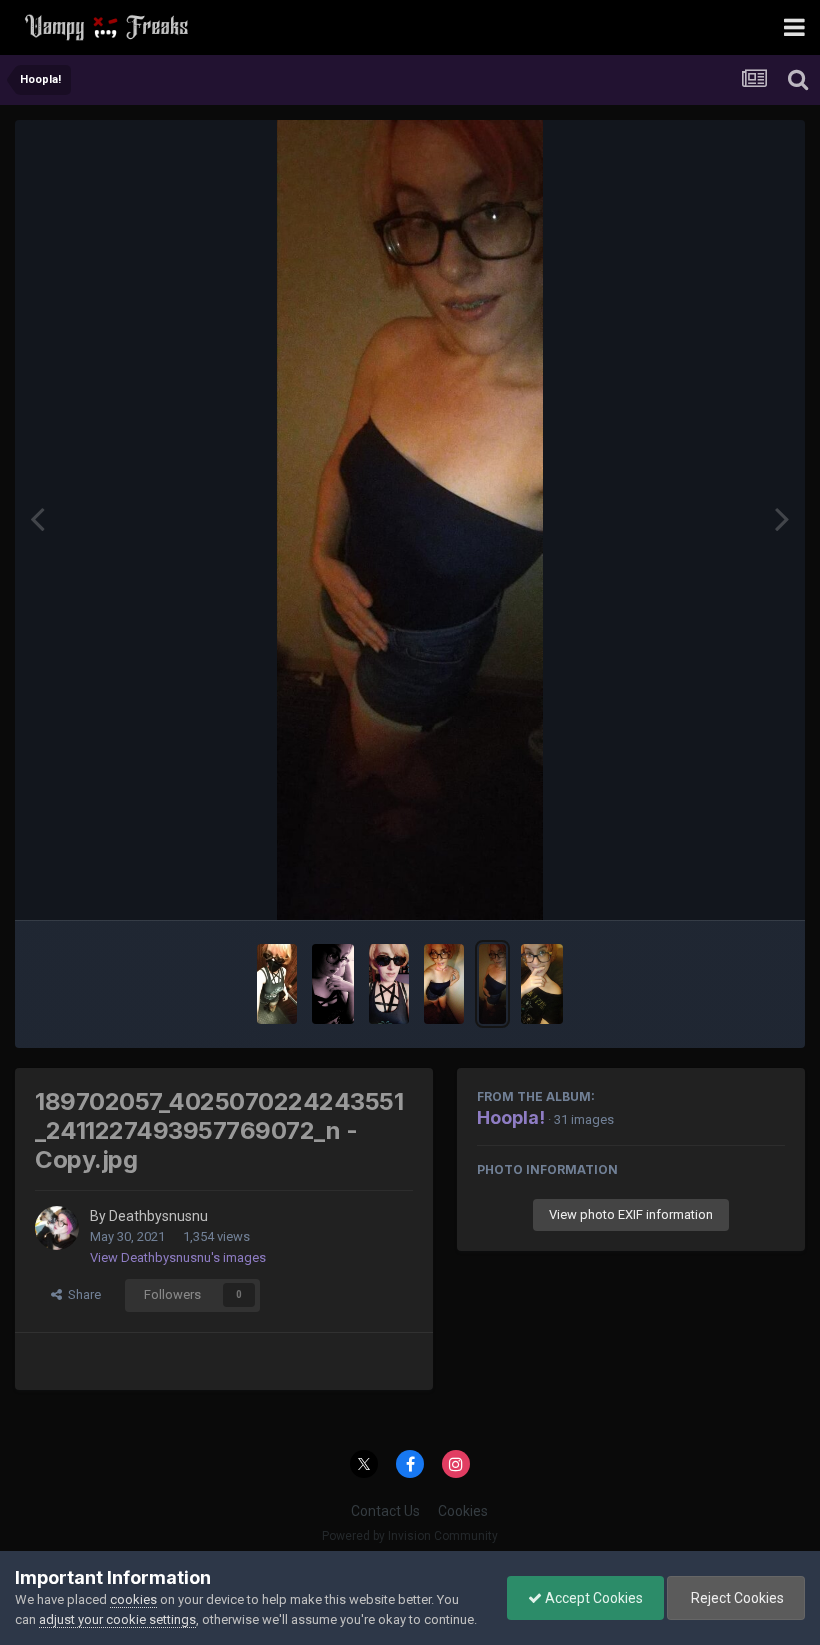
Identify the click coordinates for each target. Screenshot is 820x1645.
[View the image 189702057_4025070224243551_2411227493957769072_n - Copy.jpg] (492, 984)
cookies (133, 1599)
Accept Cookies (592, 1598)
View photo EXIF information (631, 1214)
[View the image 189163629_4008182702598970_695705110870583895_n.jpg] (333, 984)
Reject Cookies (736, 1598)
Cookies (463, 1511)
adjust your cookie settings (117, 1619)
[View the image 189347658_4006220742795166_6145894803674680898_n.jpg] (389, 984)
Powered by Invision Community (410, 1536)
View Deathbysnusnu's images (178, 1257)
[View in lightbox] (410, 520)
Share (81, 1294)
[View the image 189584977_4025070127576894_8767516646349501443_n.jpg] (444, 984)
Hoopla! (511, 1117)
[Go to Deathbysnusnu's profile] (57, 1228)
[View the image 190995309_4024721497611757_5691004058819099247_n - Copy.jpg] (542, 984)
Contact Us (385, 1511)
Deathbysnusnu (158, 1216)
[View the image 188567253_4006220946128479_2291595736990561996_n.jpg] (277, 984)
